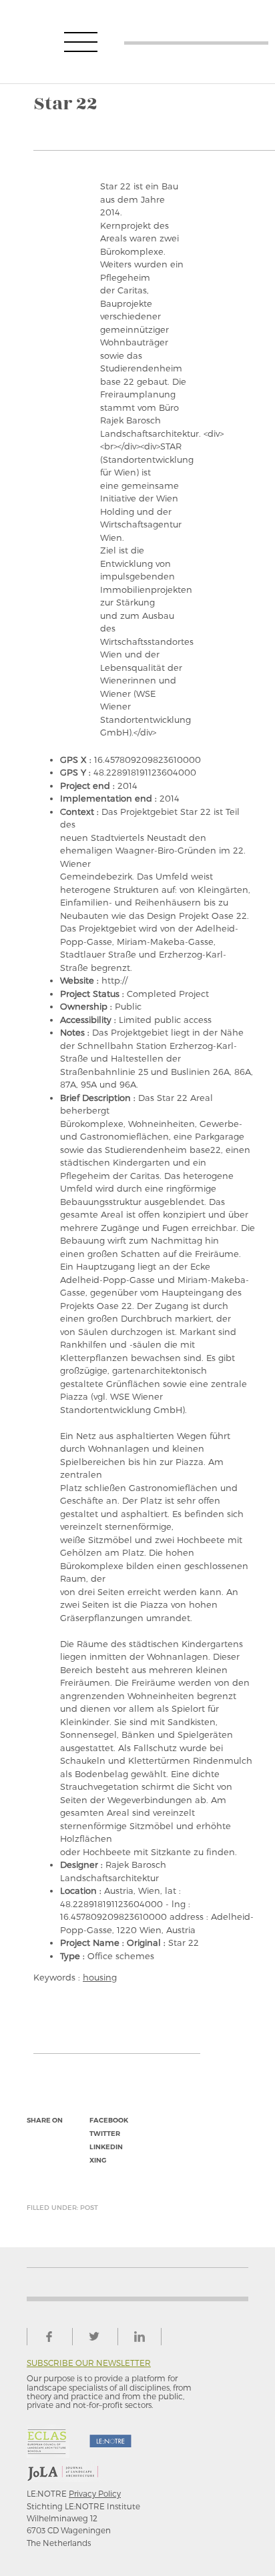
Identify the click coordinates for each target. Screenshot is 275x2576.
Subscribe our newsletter (89, 2363)
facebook (109, 2120)
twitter (105, 2134)
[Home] (196, 42)
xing (98, 2160)
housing (100, 1977)
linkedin (106, 2147)
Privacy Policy (95, 2493)
